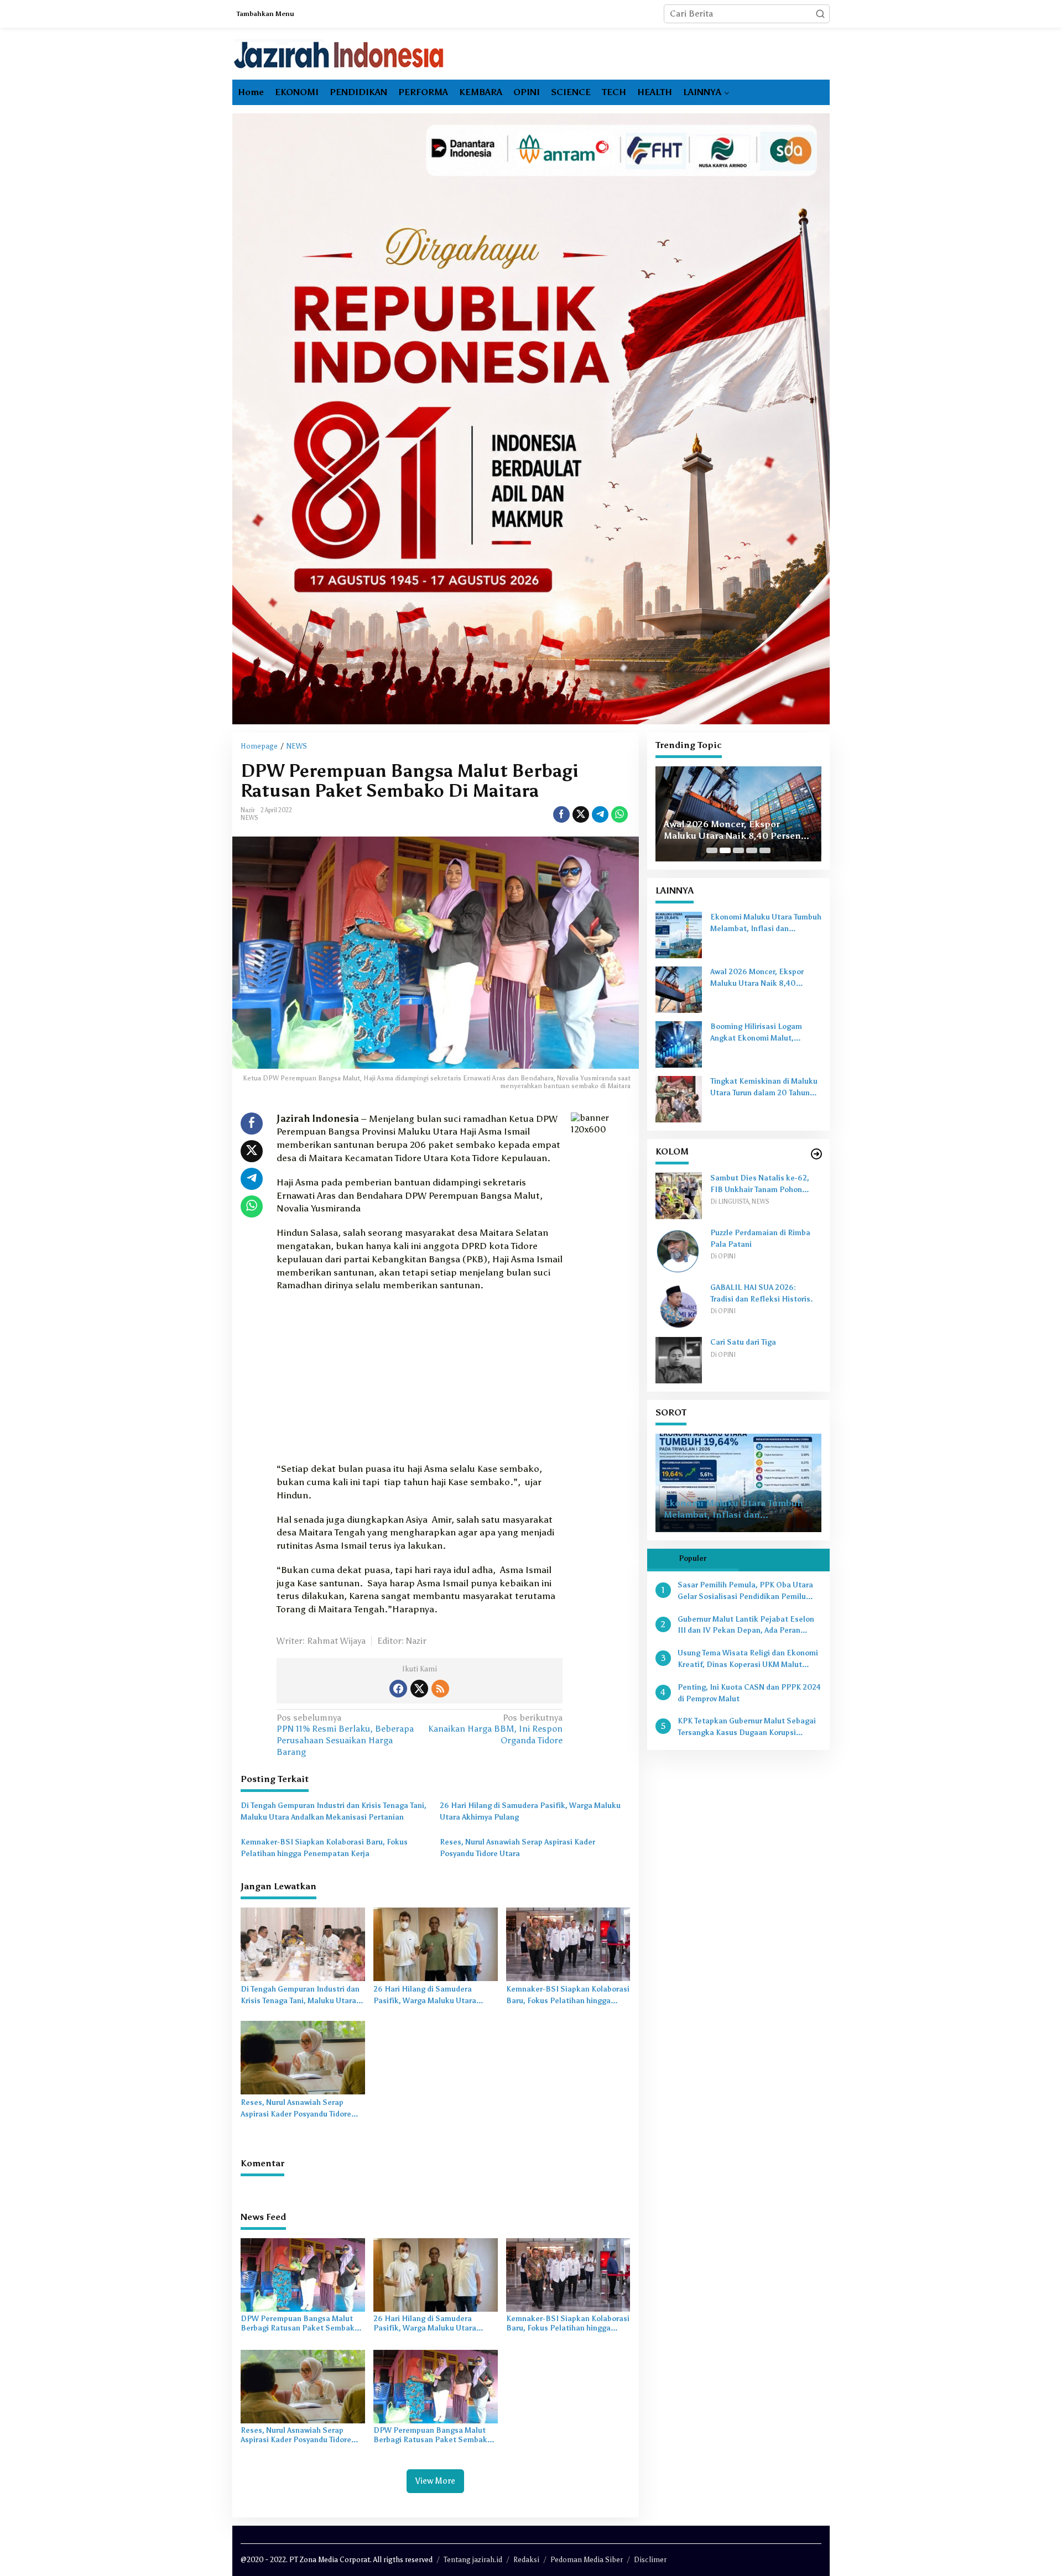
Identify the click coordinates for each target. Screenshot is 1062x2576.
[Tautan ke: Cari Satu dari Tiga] (679, 1359)
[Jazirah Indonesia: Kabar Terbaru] (339, 54)
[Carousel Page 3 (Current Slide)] (738, 850)
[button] (820, 14)
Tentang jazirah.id (473, 2560)
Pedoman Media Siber (587, 2560)
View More (435, 2481)
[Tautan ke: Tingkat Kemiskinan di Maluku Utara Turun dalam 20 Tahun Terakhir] (679, 1098)
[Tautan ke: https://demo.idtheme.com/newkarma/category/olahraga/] (816, 1154)
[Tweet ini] (581, 814)
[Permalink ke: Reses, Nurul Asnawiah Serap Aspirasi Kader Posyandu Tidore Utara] (303, 2057)
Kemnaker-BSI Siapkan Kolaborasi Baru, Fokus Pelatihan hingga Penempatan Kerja (324, 1848)
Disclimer (650, 2560)
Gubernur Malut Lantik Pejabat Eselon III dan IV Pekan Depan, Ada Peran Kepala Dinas (746, 1626)
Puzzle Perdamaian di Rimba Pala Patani (760, 1239)
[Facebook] (398, 1689)
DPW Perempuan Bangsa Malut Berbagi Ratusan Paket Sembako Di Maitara (300, 2324)
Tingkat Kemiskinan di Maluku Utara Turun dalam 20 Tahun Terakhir (764, 1088)
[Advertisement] (420, 1381)
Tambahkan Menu (265, 14)
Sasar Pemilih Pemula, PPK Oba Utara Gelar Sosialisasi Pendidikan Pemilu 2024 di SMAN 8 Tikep (745, 1592)
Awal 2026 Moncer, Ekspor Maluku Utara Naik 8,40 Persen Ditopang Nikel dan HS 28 (764, 979)
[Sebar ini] (561, 814)
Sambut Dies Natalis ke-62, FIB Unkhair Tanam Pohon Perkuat (760, 1185)
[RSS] (440, 1689)
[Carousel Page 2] (725, 850)
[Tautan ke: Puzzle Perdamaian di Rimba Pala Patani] (679, 1250)
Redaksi (526, 2560)
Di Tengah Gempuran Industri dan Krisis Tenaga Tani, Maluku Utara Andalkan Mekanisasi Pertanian (334, 1811)
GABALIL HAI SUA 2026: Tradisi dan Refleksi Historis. (761, 1293)
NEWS (249, 818)
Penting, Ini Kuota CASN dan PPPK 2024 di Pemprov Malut (749, 1693)
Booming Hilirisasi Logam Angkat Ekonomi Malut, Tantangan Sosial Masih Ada (738, 824)
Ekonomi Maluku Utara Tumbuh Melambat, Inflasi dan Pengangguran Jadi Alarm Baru (766, 924)
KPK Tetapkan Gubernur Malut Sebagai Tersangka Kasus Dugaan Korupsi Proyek (747, 1728)
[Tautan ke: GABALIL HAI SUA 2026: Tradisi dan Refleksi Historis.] (679, 1305)
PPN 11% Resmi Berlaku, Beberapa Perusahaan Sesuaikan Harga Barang (345, 1735)
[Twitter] (419, 1689)
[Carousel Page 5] (765, 850)
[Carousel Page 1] (712, 850)
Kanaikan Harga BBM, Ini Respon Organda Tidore (495, 1729)
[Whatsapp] (619, 814)
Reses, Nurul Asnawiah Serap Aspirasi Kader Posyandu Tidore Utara (517, 1848)
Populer (693, 1558)
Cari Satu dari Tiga (743, 1342)
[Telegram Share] (600, 814)
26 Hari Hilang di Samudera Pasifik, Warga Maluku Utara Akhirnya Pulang (530, 1811)
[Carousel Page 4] (752, 850)
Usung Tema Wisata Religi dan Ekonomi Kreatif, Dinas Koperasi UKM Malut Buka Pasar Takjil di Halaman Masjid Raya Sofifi (748, 1660)
